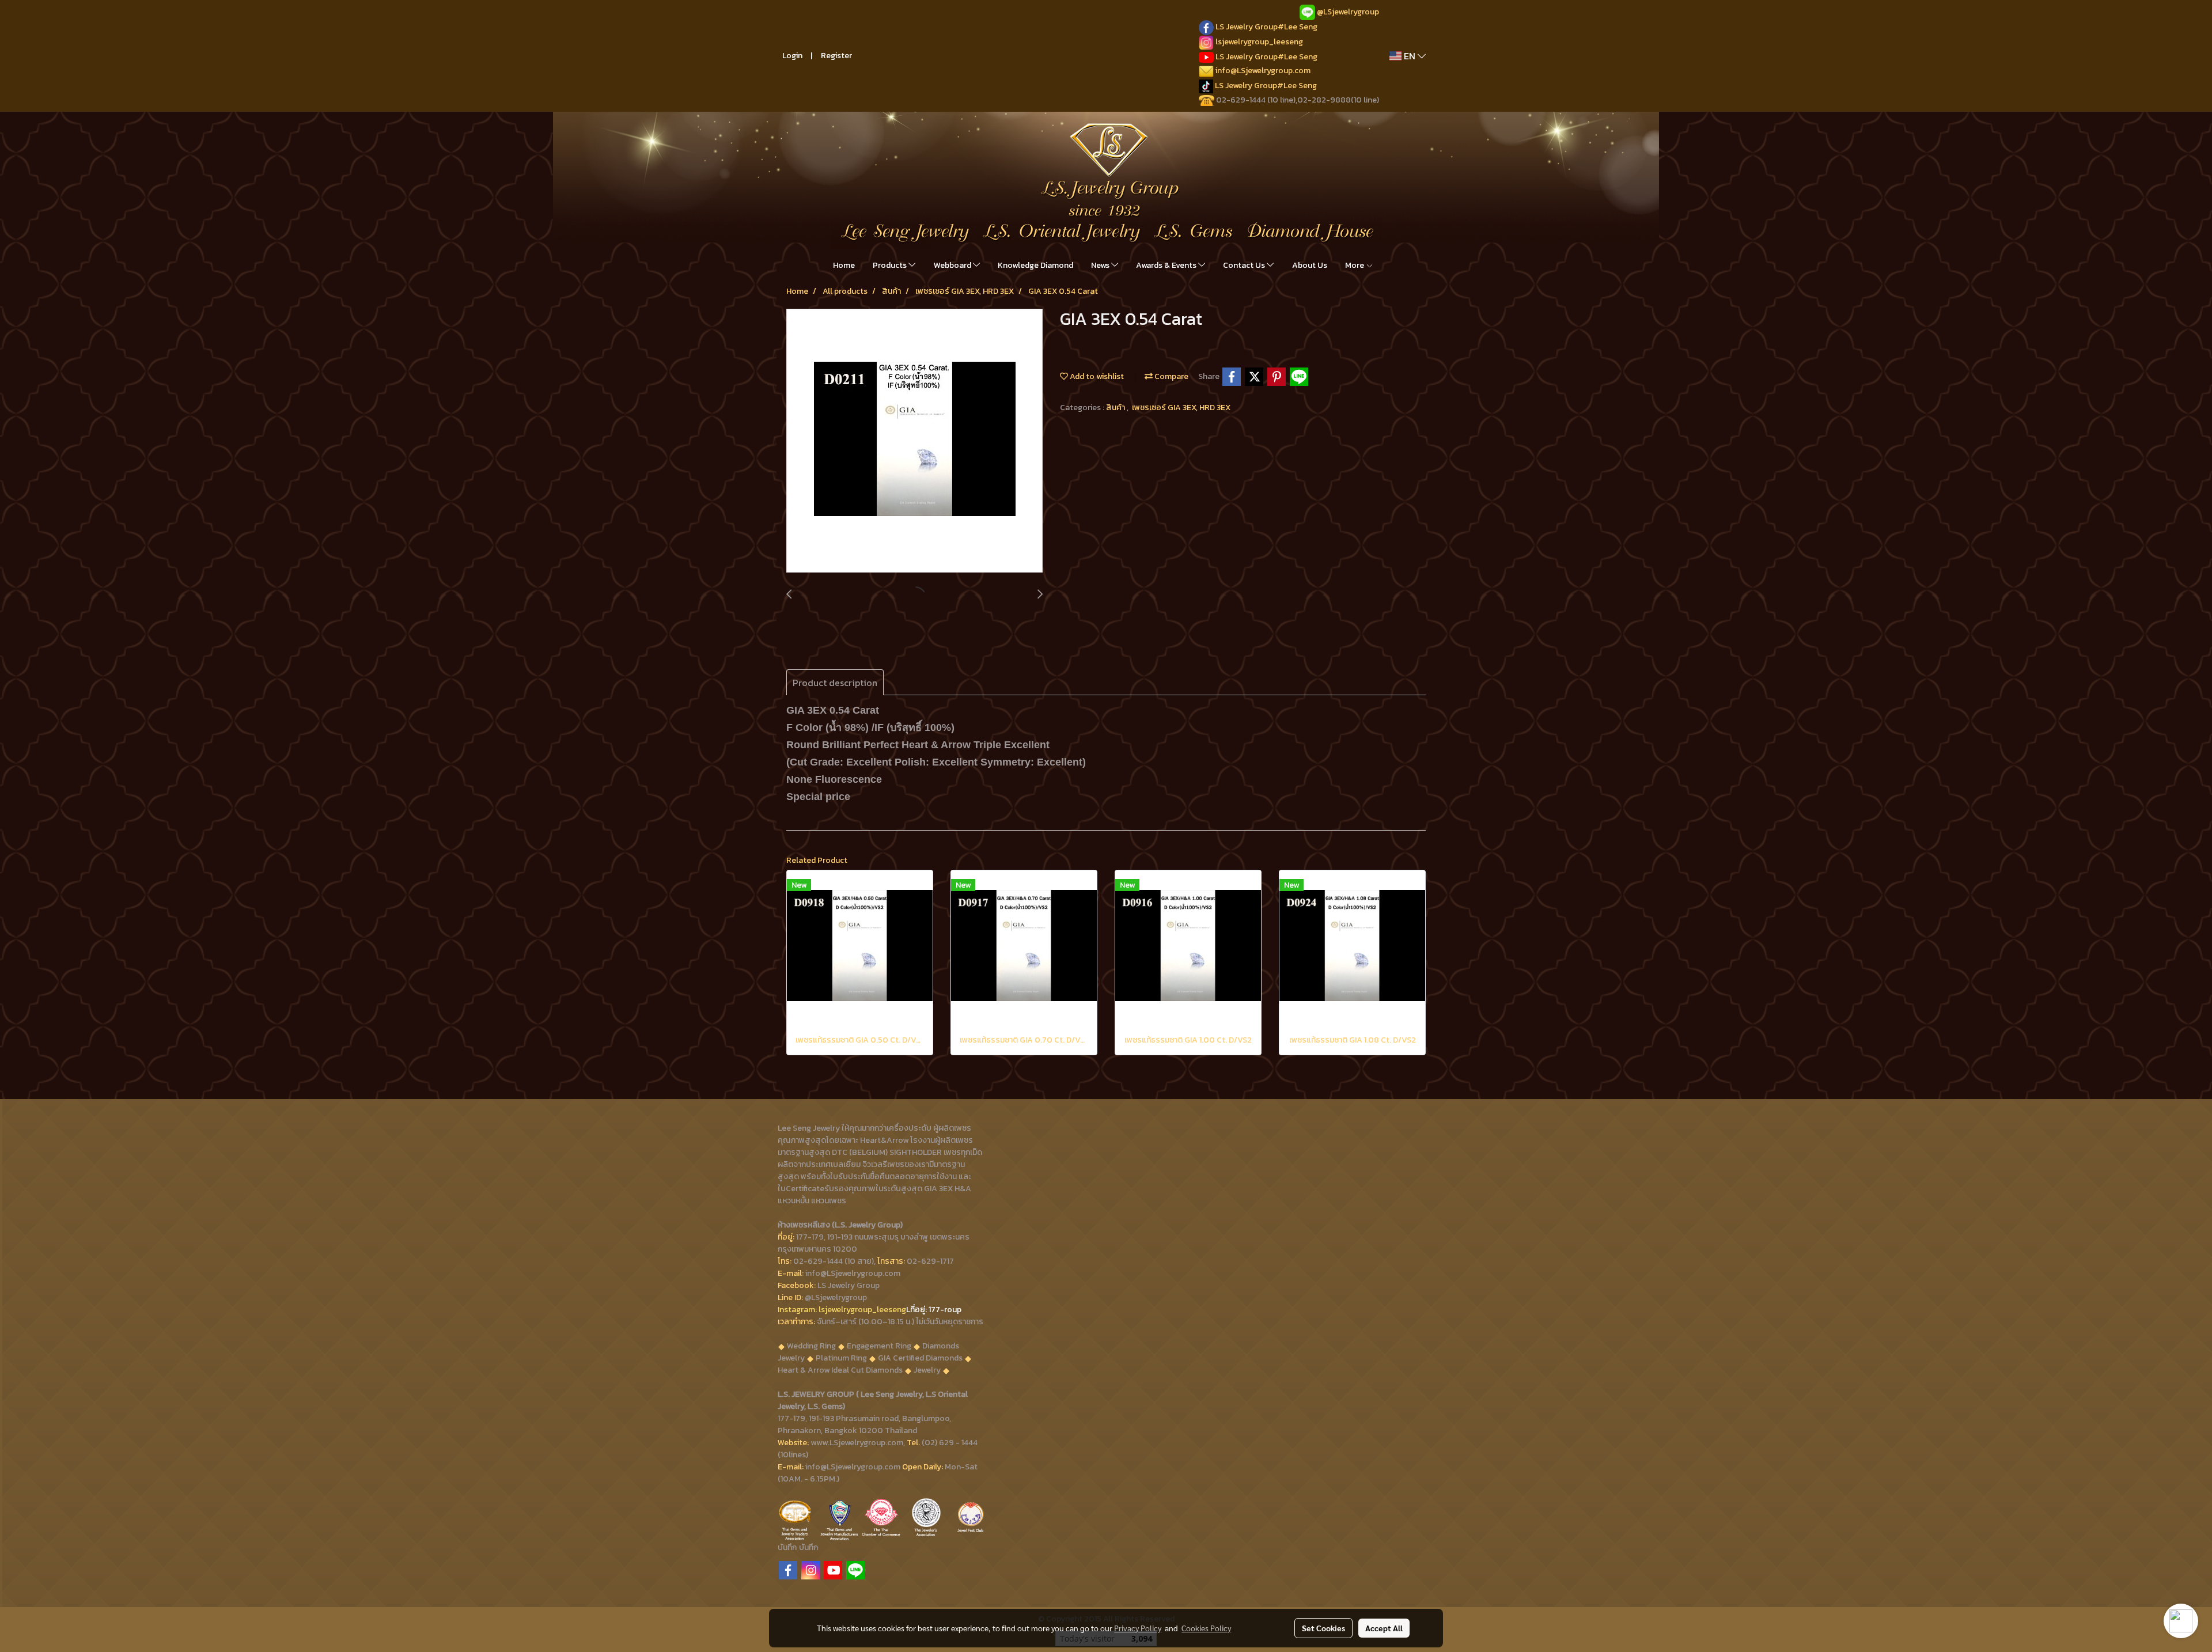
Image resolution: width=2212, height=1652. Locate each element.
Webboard (953, 265)
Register (836, 56)
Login (792, 56)
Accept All (1384, 1628)
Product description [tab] (835, 683)
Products (891, 265)
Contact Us (1245, 265)
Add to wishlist (1096, 376)
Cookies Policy (1206, 1628)
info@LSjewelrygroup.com (1263, 71)
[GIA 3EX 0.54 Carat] (914, 441)
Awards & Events (1167, 265)
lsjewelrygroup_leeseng (1259, 42)
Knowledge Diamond (1035, 265)
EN (1410, 56)
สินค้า (1116, 408)
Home (844, 265)
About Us (1310, 265)
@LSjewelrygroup (1348, 12)
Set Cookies (1323, 1628)
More (1355, 265)
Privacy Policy (1138, 1628)
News (1101, 265)
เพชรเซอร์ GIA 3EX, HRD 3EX (1181, 408)
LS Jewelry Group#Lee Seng (1266, 27)
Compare (1171, 376)
